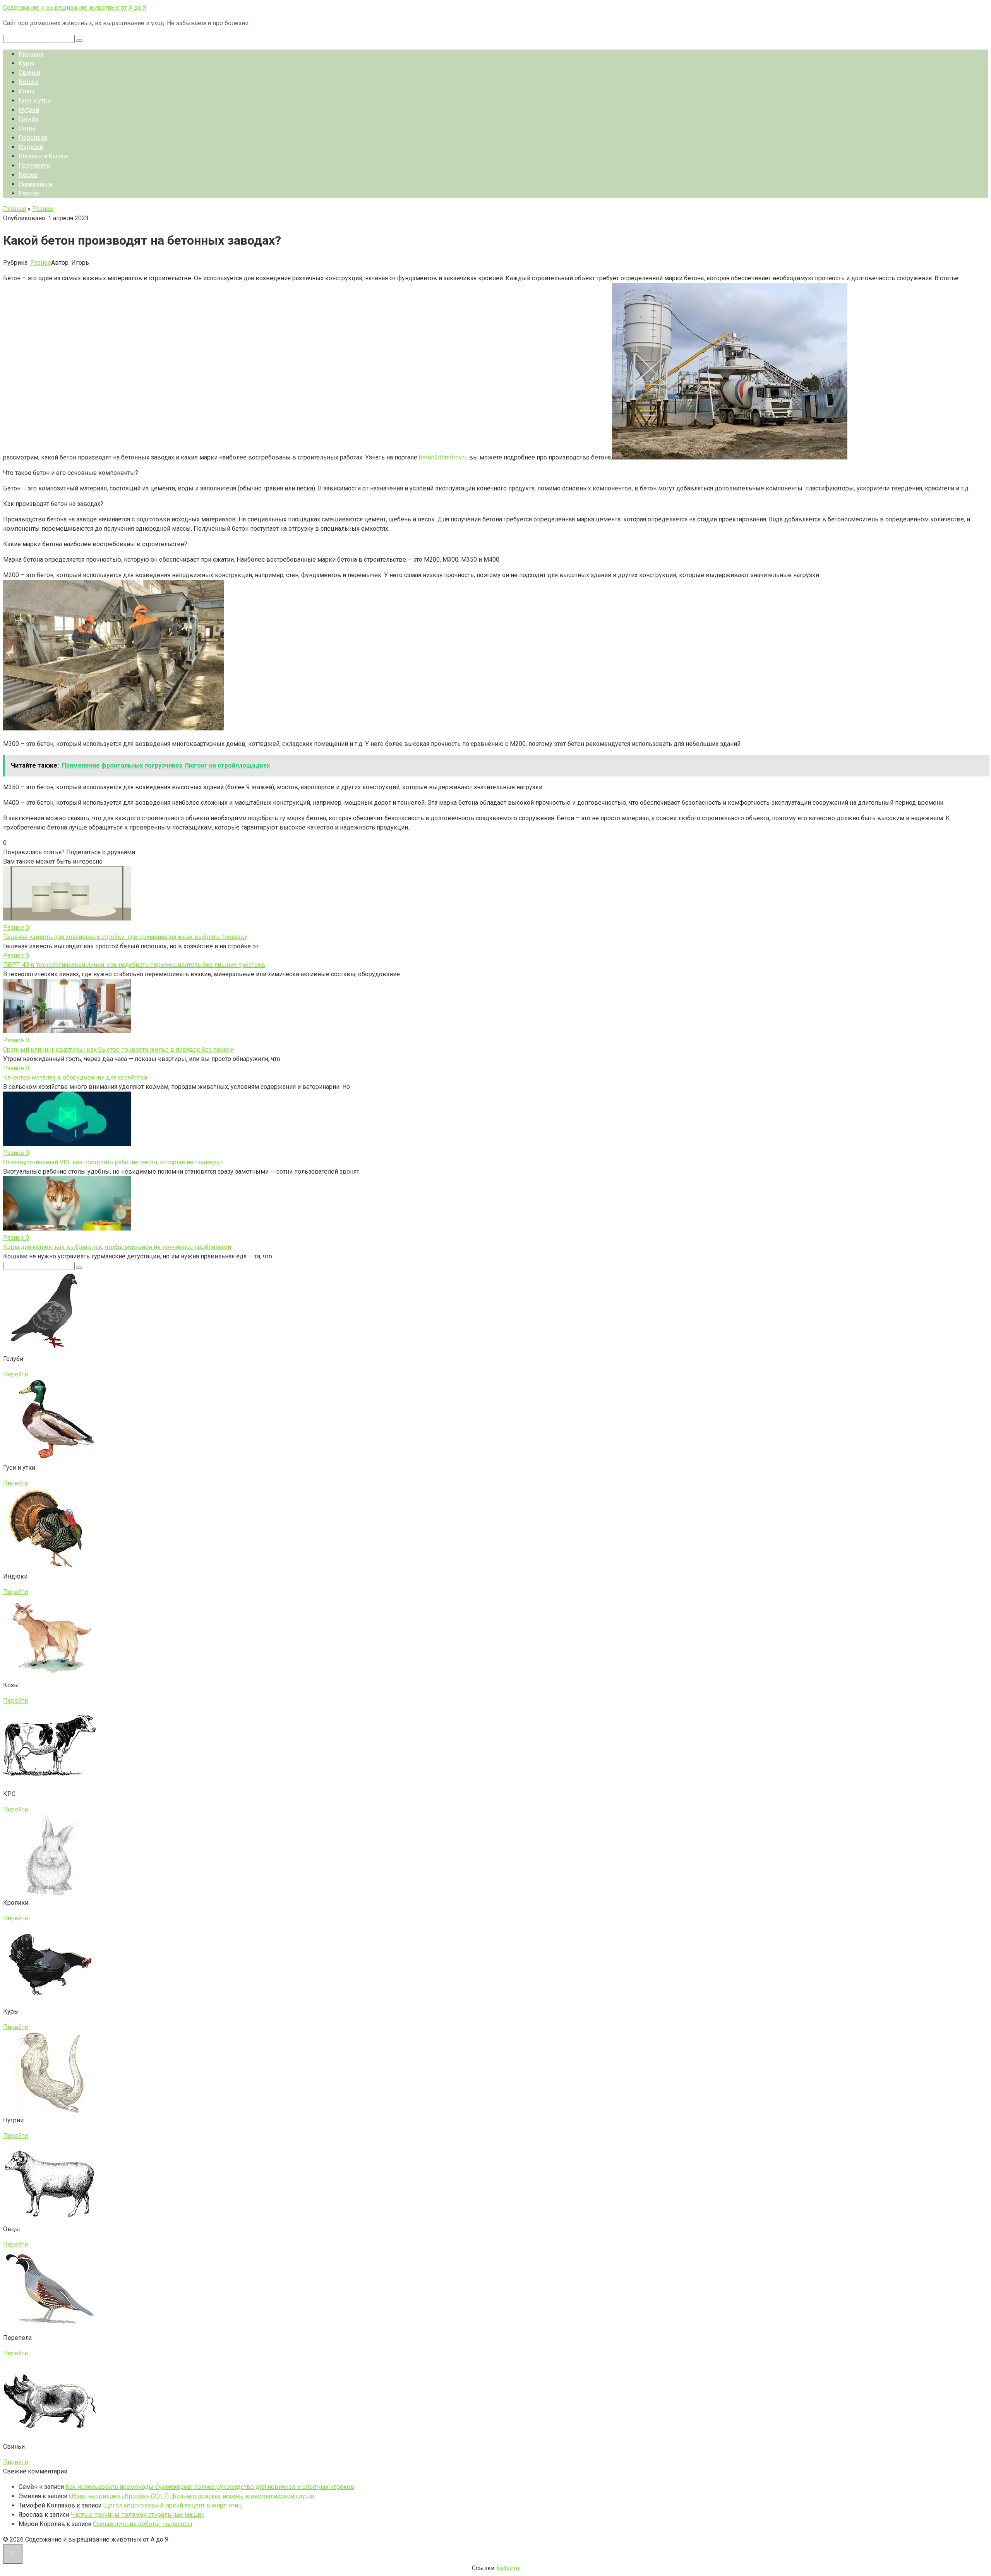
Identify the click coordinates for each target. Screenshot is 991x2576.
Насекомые (36, 184)
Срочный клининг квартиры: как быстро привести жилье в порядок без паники (118, 1050)
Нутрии (29, 110)
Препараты (35, 165)
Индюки (31, 147)
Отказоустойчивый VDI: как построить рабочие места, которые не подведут (113, 1162)
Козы (27, 91)
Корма (28, 175)
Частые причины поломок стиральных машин (138, 2515)
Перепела (33, 138)
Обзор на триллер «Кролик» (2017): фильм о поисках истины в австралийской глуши (191, 2496)
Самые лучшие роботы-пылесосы (143, 2524)
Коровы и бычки (43, 156)
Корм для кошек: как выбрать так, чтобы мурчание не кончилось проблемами (117, 1247)
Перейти (15, 1374)
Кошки (29, 82)
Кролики (31, 54)
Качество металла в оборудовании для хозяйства (75, 1077)
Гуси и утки (35, 100)
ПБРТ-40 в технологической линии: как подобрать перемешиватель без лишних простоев (134, 965)
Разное (29, 193)
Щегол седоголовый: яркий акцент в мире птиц (172, 2505)
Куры (27, 63)
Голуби (29, 119)
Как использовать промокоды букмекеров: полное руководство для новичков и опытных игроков (210, 2487)
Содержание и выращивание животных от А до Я (75, 8)
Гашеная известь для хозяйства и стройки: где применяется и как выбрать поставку (125, 937)
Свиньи (29, 73)
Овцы (27, 128)
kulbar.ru (508, 2568)
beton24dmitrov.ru (443, 457)
